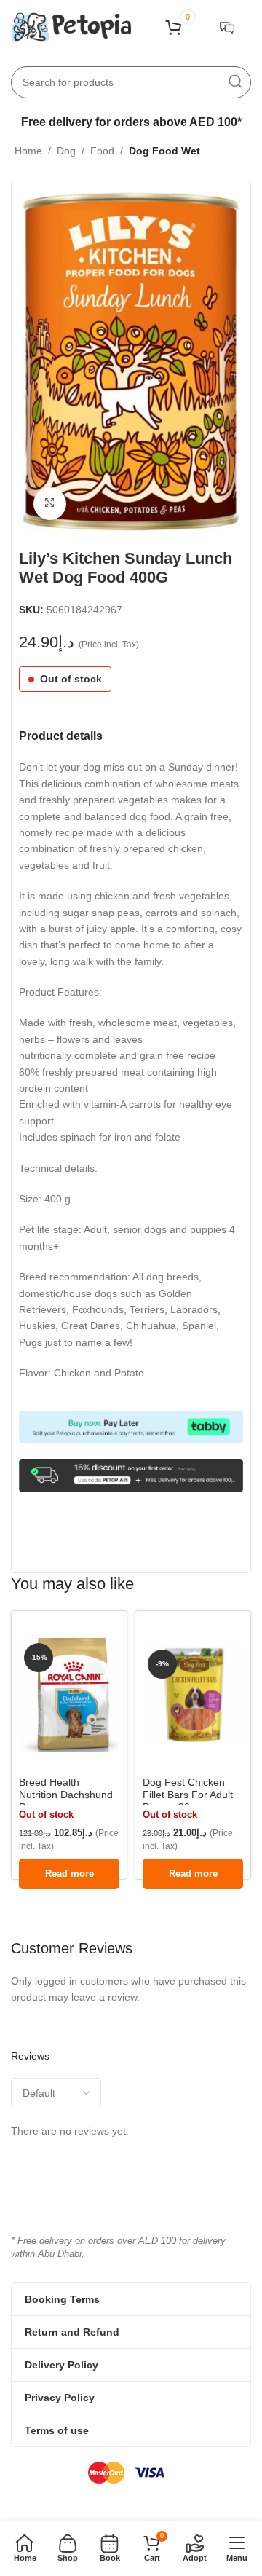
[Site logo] (71, 26)
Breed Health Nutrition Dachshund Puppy (66, 1795)
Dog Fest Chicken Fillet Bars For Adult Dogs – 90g (188, 1795)
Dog (66, 151)
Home (28, 151)
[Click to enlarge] (50, 504)
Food (102, 151)
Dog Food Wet (164, 151)
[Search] (235, 82)
